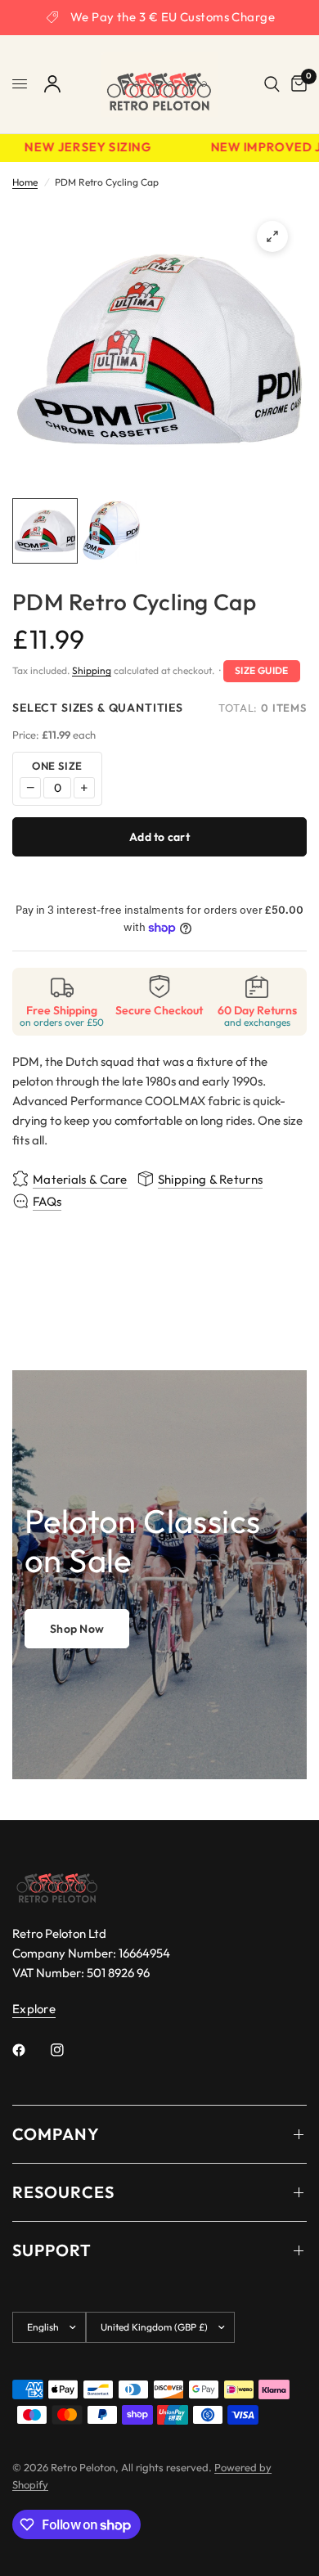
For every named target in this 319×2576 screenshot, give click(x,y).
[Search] (272, 84)
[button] (77, 1629)
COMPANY (56, 2134)
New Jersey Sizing (81, 148)
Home (25, 182)
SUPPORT (52, 2250)
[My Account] (52, 84)
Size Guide (262, 670)
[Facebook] (30, 2050)
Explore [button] (34, 2009)
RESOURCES (63, 2192)
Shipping (92, 670)
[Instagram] (69, 2050)
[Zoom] (272, 236)
